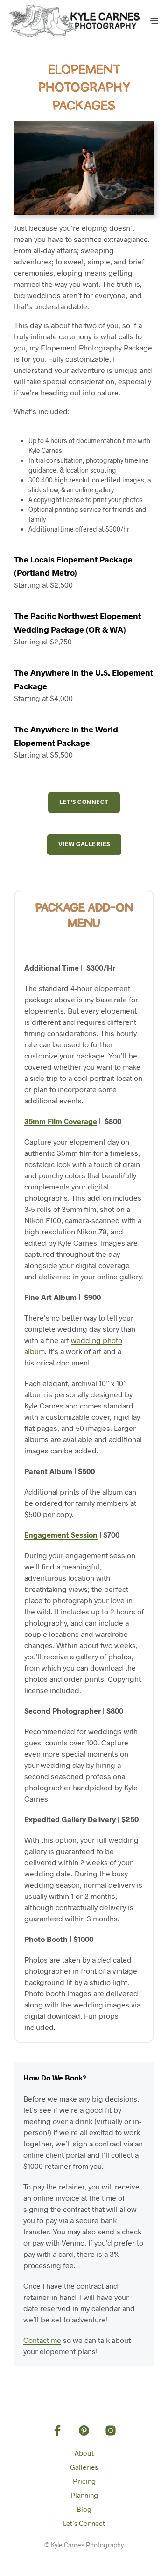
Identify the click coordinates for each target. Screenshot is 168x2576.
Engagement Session (61, 1535)
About (84, 2453)
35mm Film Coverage (61, 1121)
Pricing (84, 2481)
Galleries (84, 2467)
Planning (84, 2495)
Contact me (42, 2340)
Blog (84, 2509)
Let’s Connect (84, 802)
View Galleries (84, 844)
